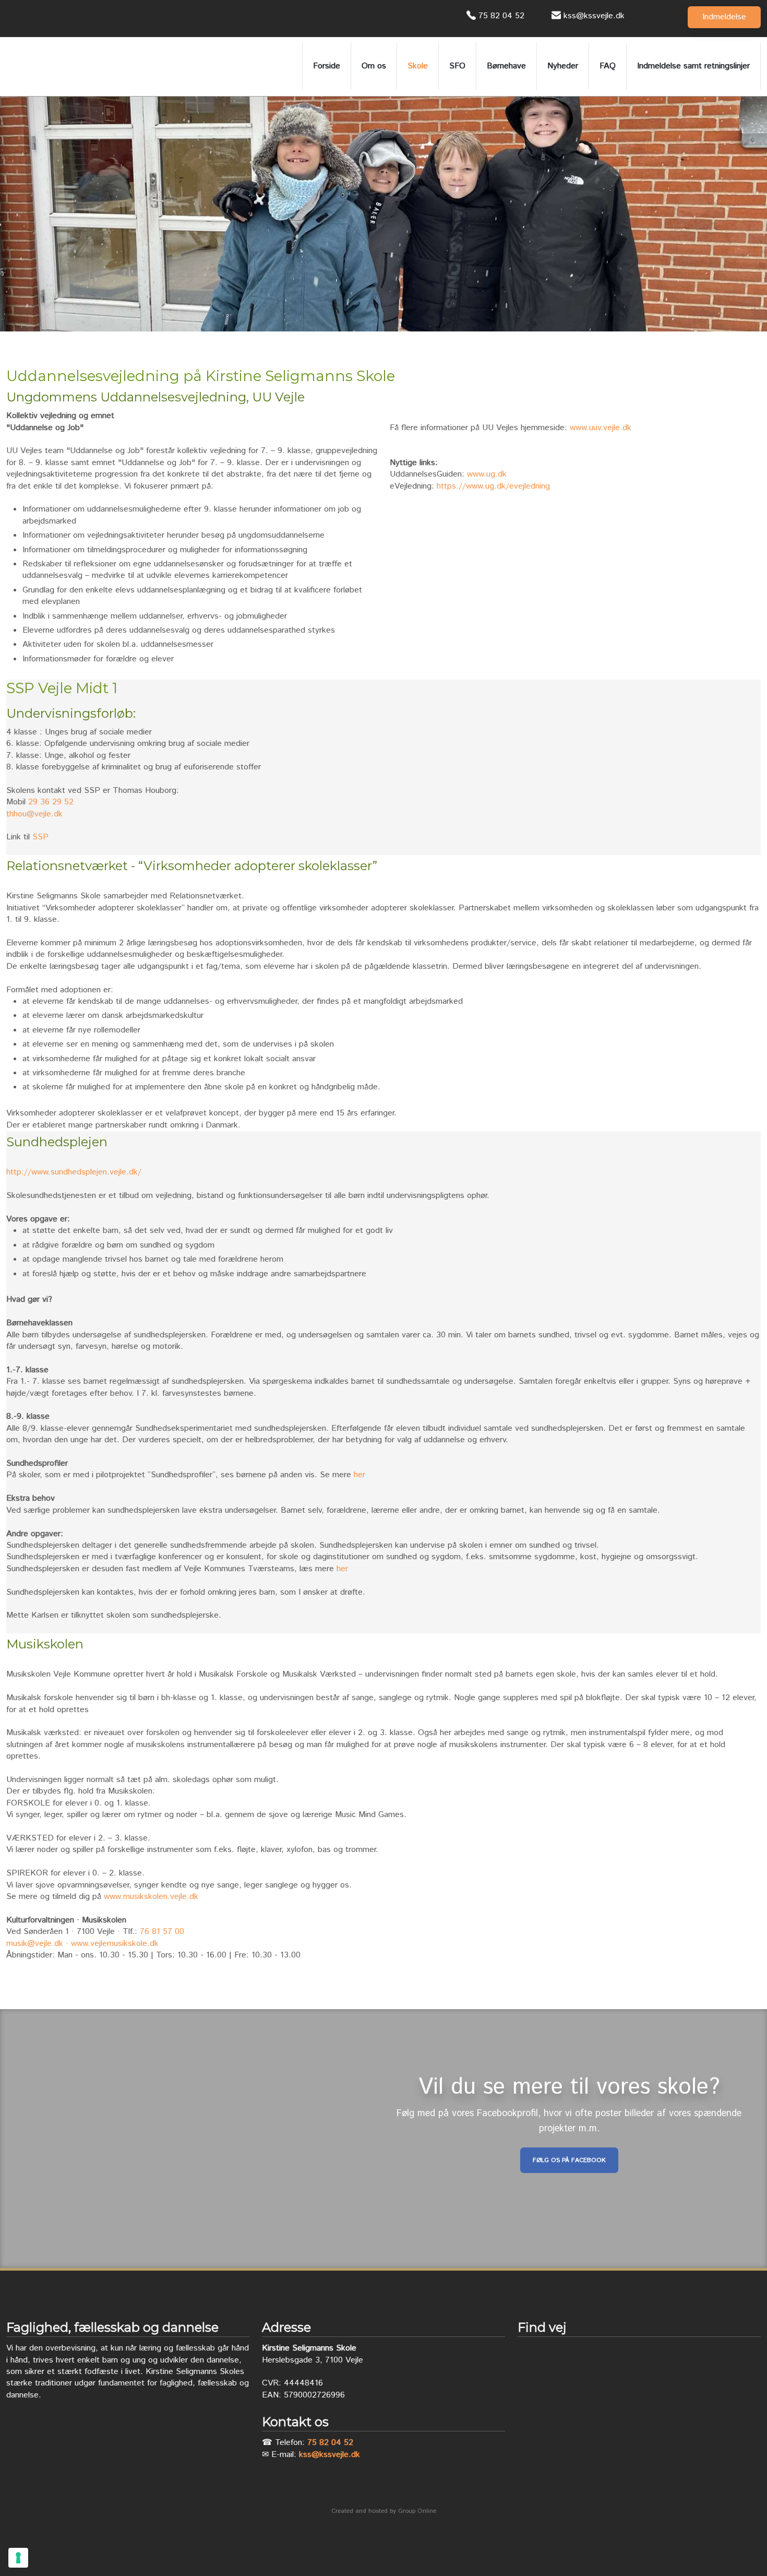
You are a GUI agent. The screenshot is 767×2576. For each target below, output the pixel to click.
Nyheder (563, 66)
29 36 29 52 (51, 802)
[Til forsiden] (69, 66)
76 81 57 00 (162, 1932)
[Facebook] (16, 19)
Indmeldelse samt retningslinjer (693, 66)
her (359, 1475)
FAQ (608, 66)
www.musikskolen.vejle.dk (151, 1897)
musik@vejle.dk (35, 1944)
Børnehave (506, 66)
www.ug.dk (487, 474)
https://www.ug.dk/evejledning (493, 486)
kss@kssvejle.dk (329, 2455)
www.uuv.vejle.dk (601, 428)
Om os (374, 66)
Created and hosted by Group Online (384, 2511)
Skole (418, 66)
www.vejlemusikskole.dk (115, 1944)
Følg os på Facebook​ (569, 2160)
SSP (40, 837)
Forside (327, 66)
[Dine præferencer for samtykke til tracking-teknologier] (18, 2558)
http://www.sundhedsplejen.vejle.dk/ (74, 1172)
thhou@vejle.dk (34, 814)
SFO (457, 66)
